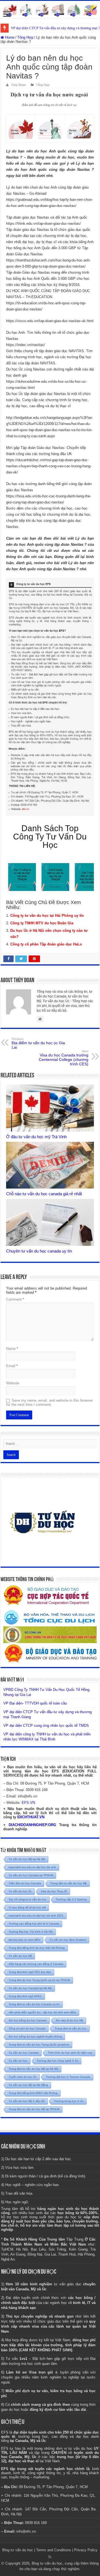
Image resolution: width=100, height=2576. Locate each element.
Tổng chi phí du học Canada (27, 2028)
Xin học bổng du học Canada (28, 2020)
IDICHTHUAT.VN (31, 1817)
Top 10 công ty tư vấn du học (28, 1899)
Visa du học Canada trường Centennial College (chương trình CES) (64, 1058)
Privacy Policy (86, 2550)
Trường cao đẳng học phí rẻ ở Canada (34, 1924)
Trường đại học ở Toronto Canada (68, 2077)
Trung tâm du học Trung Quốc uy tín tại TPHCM (39, 1980)
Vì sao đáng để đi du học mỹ (27, 1907)
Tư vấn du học (18, 2061)
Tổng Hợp (25, 37)
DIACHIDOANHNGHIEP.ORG (32, 1825)
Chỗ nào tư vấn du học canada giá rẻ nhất (44, 1194)
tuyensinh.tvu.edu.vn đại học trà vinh (32, 1867)
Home (9, 37)
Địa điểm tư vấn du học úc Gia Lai (38, 1043)
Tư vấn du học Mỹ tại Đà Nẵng (28, 2085)
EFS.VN (28, 1803)
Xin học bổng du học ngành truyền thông (35, 2037)
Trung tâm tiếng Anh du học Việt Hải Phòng (37, 1948)
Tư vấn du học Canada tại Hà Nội (30, 1988)
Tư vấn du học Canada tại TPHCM (31, 1875)
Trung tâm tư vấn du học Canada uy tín (34, 2004)
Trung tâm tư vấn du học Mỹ (68, 1883)
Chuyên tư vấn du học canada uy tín (39, 1251)
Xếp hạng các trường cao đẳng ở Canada (36, 1964)
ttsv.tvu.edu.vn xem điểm (24, 1940)
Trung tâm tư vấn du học (71, 2028)
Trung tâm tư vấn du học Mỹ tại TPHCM (34, 2109)
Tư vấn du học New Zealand (68, 1940)
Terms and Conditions (54, 2550)
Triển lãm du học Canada (25, 1883)
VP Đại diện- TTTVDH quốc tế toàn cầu (35, 1703)
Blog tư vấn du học (18, 2550)
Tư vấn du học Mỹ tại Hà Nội (27, 1859)
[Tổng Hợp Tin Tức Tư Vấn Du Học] (50, 9)
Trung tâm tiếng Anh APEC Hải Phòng (33, 2093)
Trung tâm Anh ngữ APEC (25, 1996)
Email (12, 1366)
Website (13, 1383)
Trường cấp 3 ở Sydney (71, 1899)
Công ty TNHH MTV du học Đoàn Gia (42, 923)
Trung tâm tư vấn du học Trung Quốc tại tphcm (39, 2045)
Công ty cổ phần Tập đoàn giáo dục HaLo (46, 944)
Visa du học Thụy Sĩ (54, 1891)
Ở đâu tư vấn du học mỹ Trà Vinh (36, 1137)
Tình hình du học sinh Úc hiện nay (70, 2053)
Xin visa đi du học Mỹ (69, 2020)
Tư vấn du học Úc (20, 1891)
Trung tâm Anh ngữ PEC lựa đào (30, 1972)
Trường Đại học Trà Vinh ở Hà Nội (31, 1932)
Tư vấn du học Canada (24, 2053)
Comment (15, 1299)
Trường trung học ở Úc (69, 2101)
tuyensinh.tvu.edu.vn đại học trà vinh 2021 (36, 1916)
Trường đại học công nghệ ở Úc (57, 2061)
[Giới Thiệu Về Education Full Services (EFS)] (50, 697)
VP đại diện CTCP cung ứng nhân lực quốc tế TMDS (46, 1726)
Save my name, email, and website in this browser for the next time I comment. (49, 1402)
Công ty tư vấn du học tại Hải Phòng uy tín (47, 916)
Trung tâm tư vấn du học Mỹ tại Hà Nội (33, 2069)
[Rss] (50, 2557)
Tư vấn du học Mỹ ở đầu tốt (27, 2101)
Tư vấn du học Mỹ (20, 1956)
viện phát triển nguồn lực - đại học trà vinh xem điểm (42, 2012)
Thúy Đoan (18, 85)
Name (12, 1349)
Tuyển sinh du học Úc (23, 2077)
